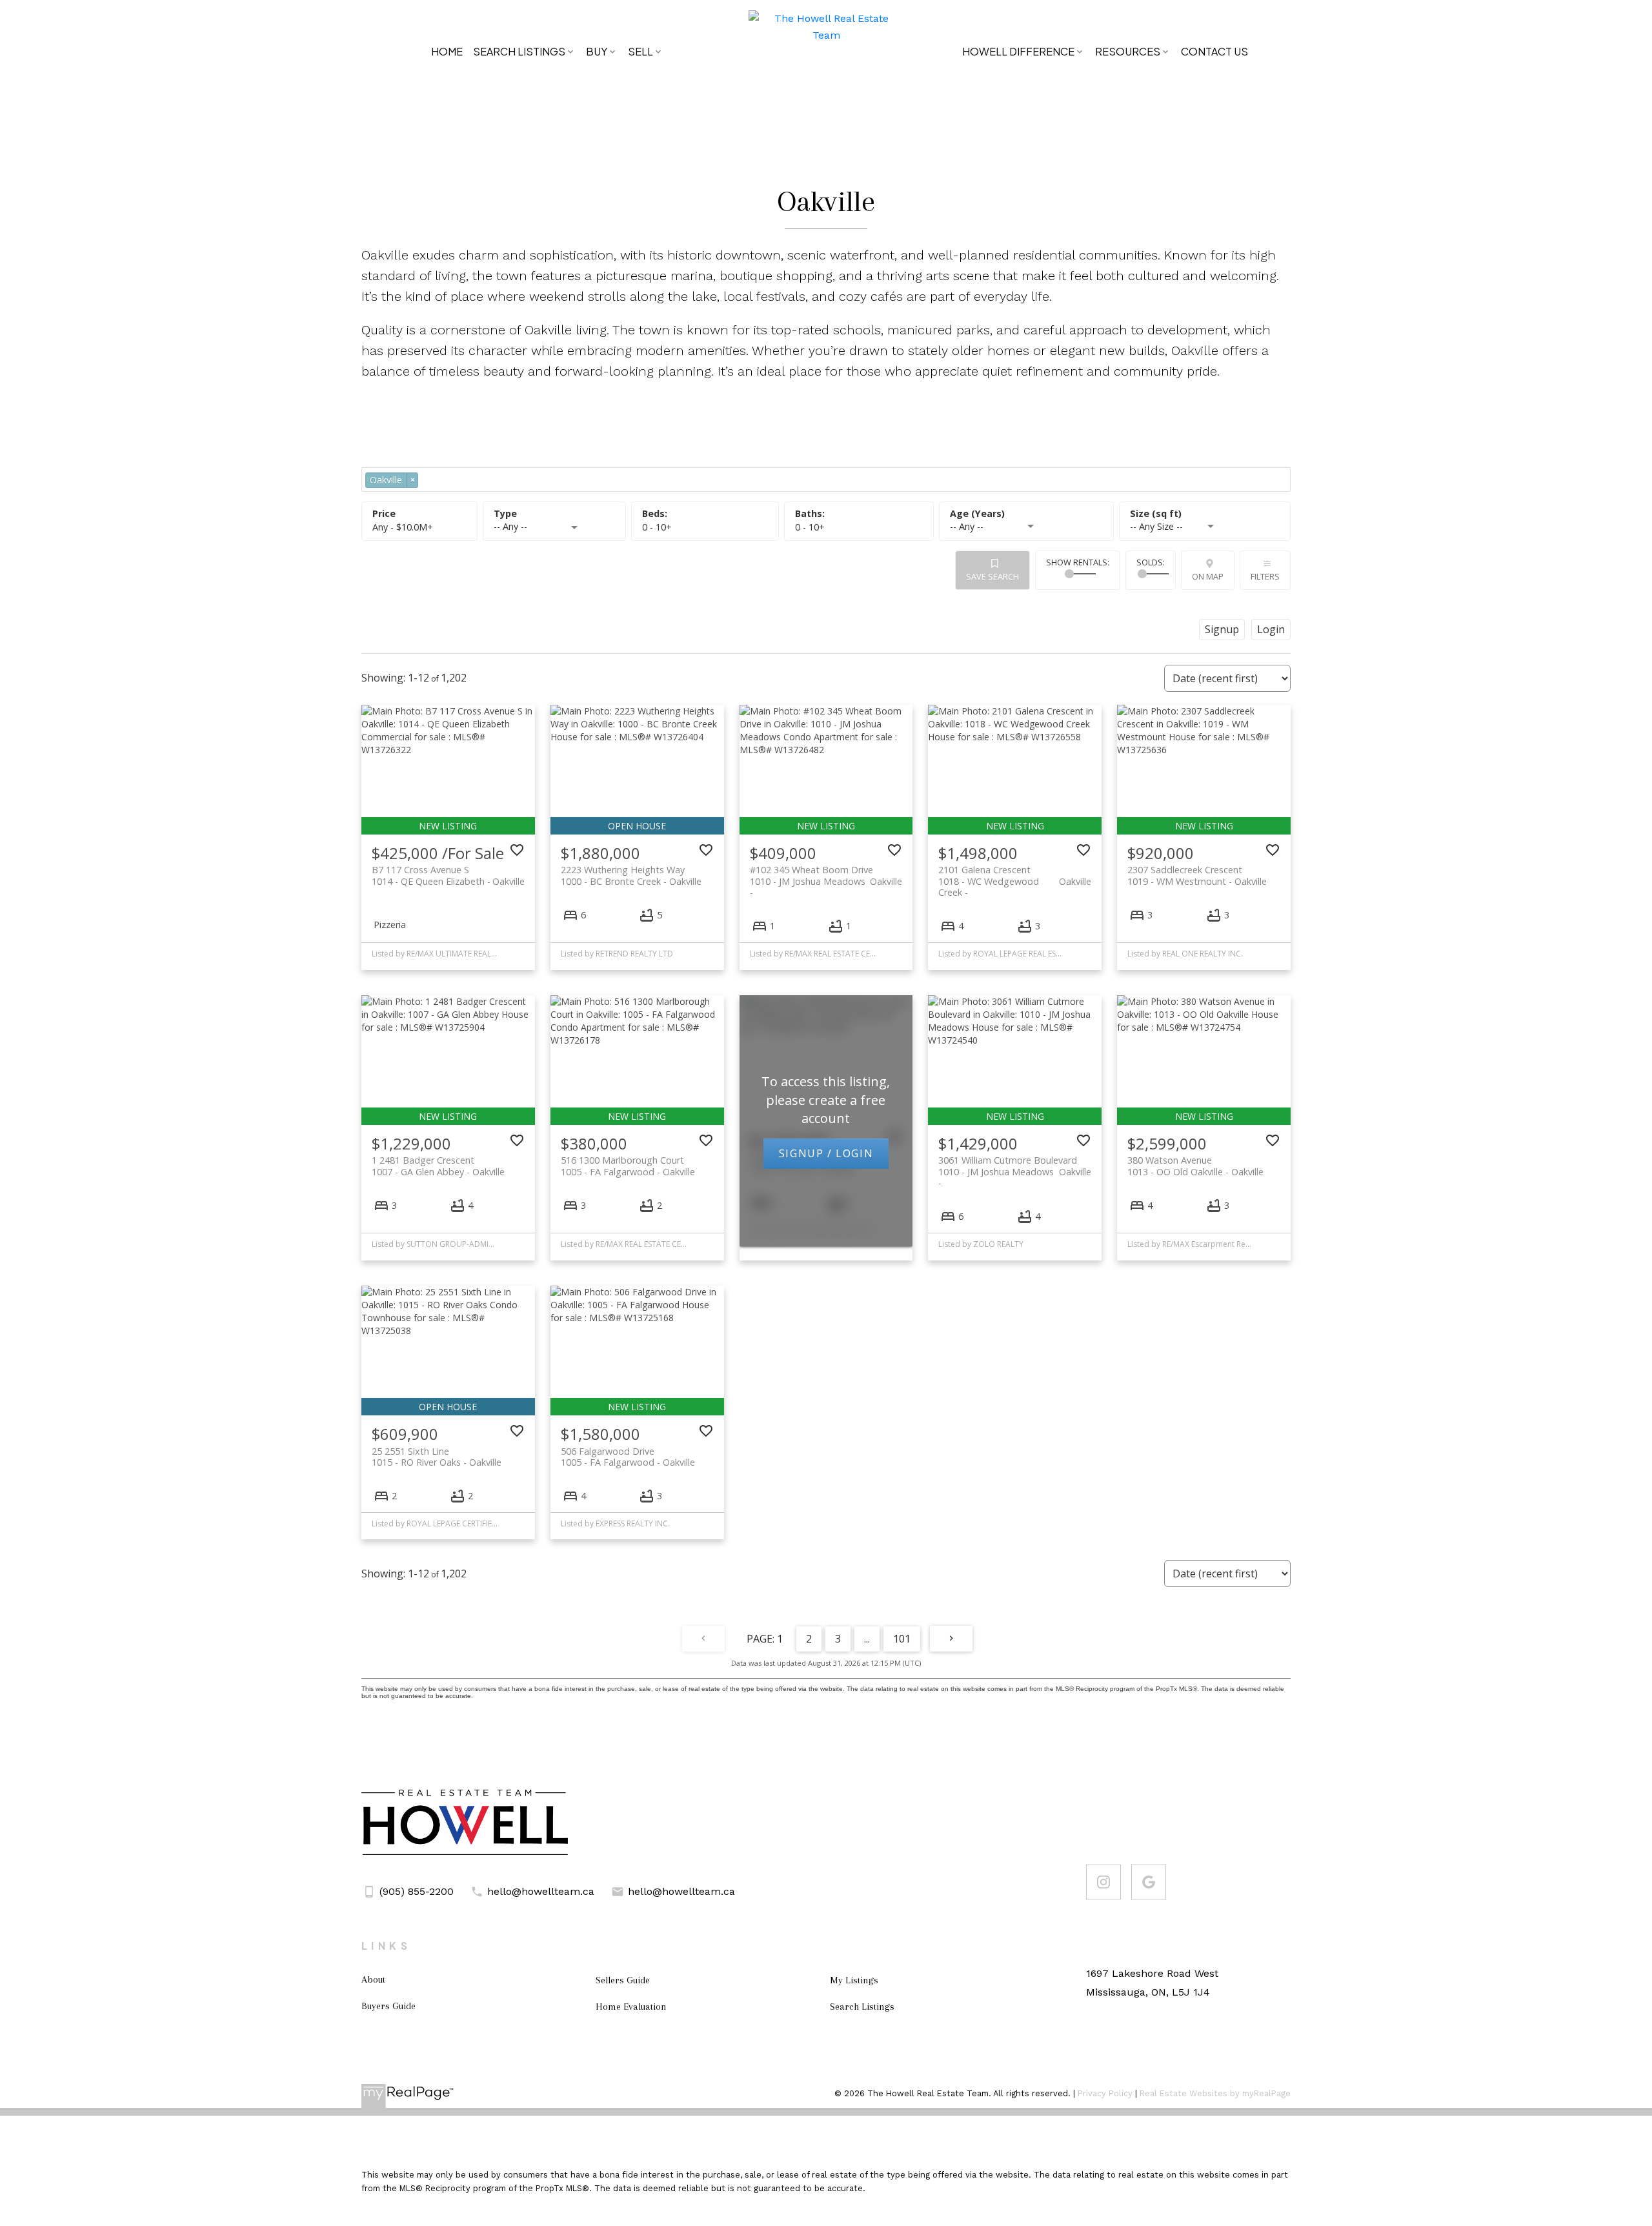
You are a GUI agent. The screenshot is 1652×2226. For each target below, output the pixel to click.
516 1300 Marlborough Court (628, 1166)
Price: (403, 527)
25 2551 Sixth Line (437, 1457)
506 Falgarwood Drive (628, 1457)
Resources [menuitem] (1128, 51)
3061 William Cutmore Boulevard (1015, 1166)
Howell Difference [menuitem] (1018, 51)
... (867, 1639)
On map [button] (1208, 576)
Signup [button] (1222, 629)
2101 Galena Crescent (1015, 875)
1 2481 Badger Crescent (438, 1166)
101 (902, 1639)
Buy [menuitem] (597, 51)
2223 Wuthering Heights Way (631, 875)
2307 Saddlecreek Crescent (1197, 875)
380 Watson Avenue (1195, 1166)
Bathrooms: (810, 527)
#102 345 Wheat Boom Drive (826, 875)
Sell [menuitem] (640, 51)
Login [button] (1271, 629)
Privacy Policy (1105, 2093)
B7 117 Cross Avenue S (448, 875)
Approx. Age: (1026, 514)
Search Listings (519, 51)
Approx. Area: (1205, 514)
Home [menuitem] (447, 51)
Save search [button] (992, 576)
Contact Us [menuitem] (1214, 51)
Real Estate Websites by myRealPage (1215, 2093)
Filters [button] (1265, 576)
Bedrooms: (657, 527)
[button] (1103, 1882)
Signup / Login (826, 1153)
